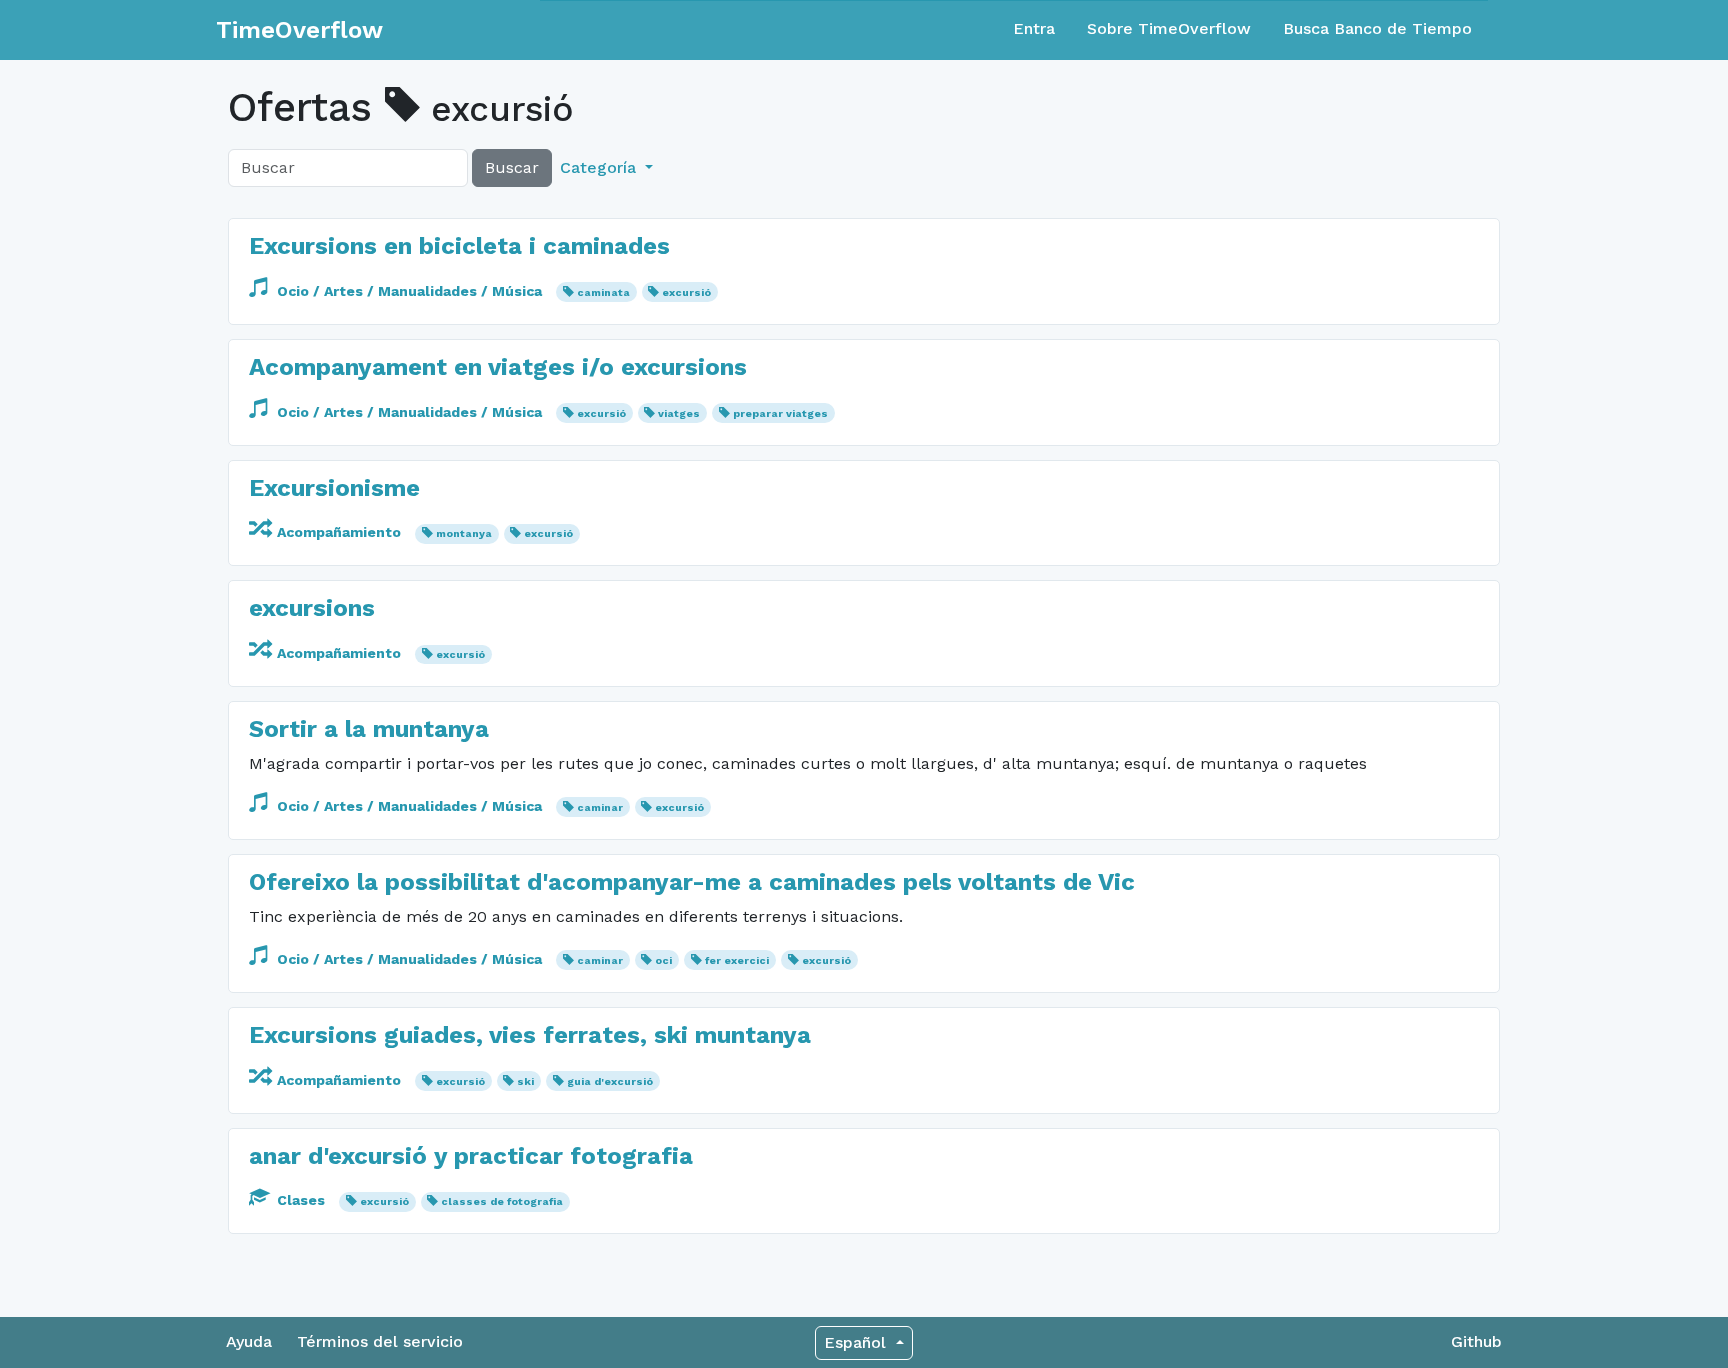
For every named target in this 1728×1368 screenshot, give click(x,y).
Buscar (512, 167)
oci (663, 960)
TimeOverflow (299, 30)
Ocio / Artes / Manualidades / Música (409, 291)
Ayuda (249, 1341)
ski (525, 1081)
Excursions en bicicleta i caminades (459, 246)
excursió (686, 292)
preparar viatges (780, 413)
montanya (464, 533)
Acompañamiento (339, 532)
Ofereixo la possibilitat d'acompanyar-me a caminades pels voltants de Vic (692, 882)
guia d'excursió (610, 1081)
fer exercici (737, 960)
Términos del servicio (380, 1341)
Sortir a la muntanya (369, 729)
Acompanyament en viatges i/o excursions (498, 367)
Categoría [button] (600, 167)
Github (1476, 1341)
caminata (603, 292)
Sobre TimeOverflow (1169, 28)
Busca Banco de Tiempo (1377, 28)
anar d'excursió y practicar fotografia (471, 1156)
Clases (301, 1200)
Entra (1034, 28)
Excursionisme (334, 488)
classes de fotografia (502, 1201)
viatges (679, 413)
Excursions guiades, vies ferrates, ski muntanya (530, 1035)
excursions (312, 608)
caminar (600, 807)
